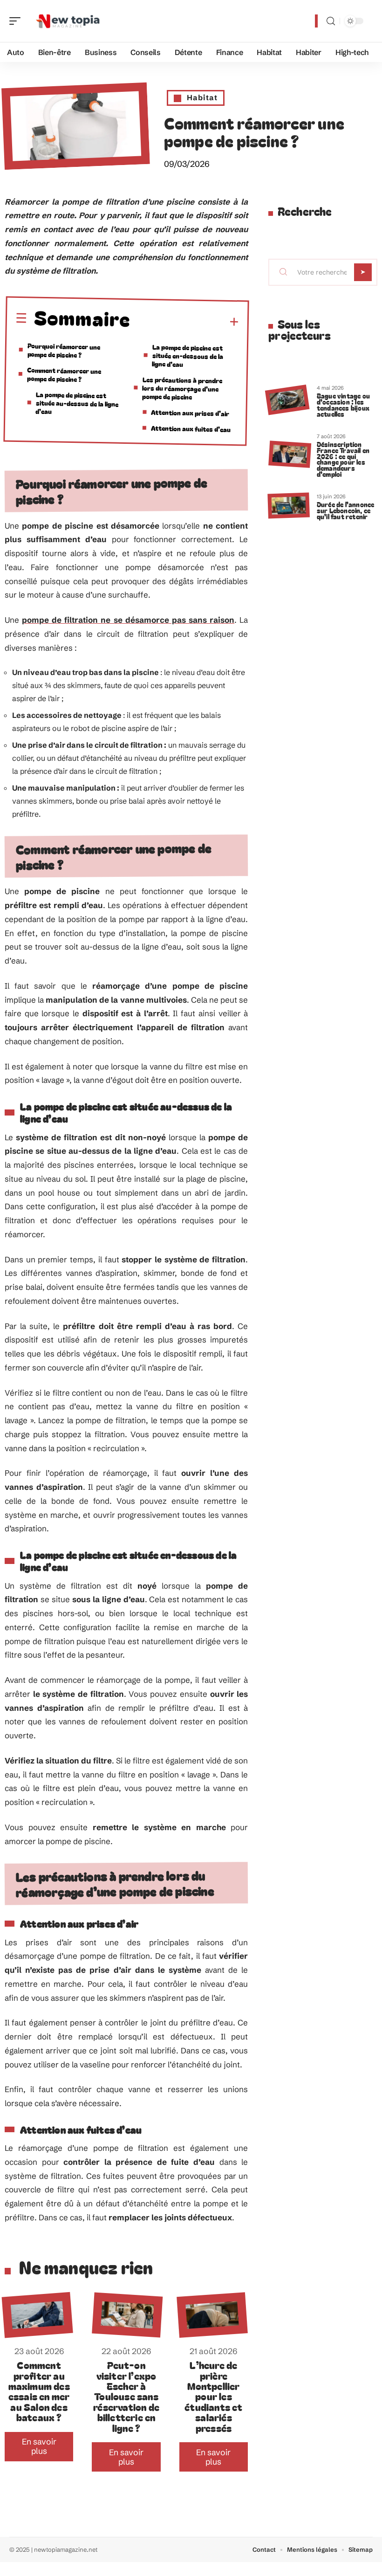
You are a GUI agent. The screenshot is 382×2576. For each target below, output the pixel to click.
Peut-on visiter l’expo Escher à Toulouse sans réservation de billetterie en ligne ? (126, 2396)
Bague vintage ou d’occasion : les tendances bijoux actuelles (343, 404)
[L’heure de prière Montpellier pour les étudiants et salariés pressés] (212, 2315)
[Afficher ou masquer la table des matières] (185, 322)
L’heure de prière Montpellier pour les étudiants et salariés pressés (213, 2396)
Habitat (202, 97)
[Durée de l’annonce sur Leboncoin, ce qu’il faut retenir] (288, 505)
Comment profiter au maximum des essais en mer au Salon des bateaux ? (39, 2391)
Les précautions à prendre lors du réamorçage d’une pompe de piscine (182, 388)
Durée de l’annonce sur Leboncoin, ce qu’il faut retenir (346, 510)
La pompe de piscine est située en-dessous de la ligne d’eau (188, 355)
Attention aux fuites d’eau (191, 429)
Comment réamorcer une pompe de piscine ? (64, 374)
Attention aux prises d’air (190, 413)
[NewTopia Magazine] (67, 21)
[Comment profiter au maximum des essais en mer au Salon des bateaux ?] (38, 2315)
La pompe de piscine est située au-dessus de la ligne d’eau (77, 403)
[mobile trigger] (17, 21)
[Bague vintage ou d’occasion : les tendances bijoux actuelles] (287, 400)
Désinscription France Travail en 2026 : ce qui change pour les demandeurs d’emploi (343, 459)
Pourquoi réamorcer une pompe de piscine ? (64, 350)
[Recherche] (331, 21)
